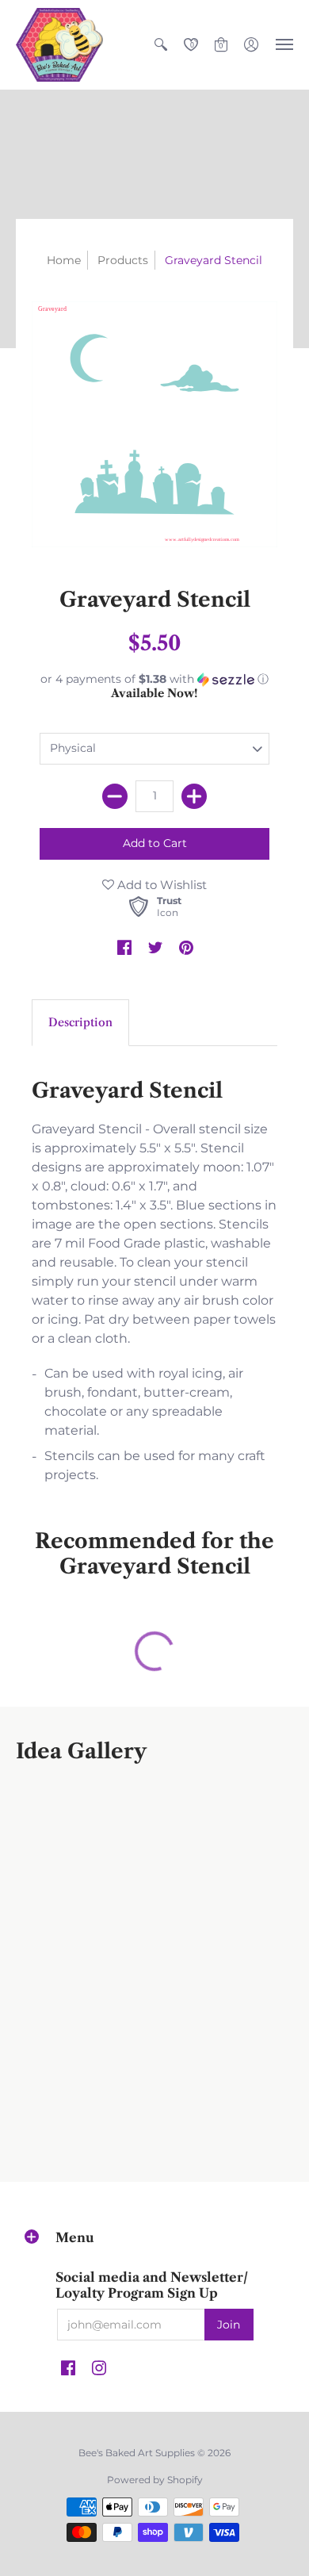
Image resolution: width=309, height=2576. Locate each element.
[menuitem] (161, 45)
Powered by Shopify (155, 2480)
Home (64, 260)
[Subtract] (115, 796)
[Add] (194, 796)
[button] (161, 45)
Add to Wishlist (160, 885)
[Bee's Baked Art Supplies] (59, 45)
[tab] (80, 1023)
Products (123, 260)
